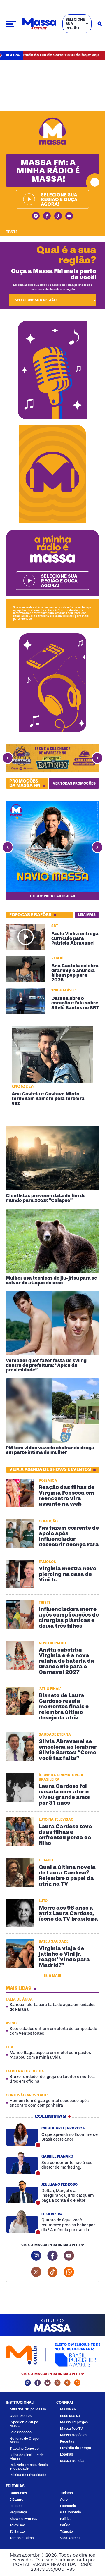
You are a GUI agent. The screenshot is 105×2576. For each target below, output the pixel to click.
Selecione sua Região (75, 24)
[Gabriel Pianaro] (22, 2163)
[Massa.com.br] (39, 24)
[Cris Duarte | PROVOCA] (22, 2134)
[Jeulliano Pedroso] (22, 2192)
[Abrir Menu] (11, 24)
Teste (12, 232)
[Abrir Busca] (100, 24)
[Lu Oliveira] (22, 2222)
